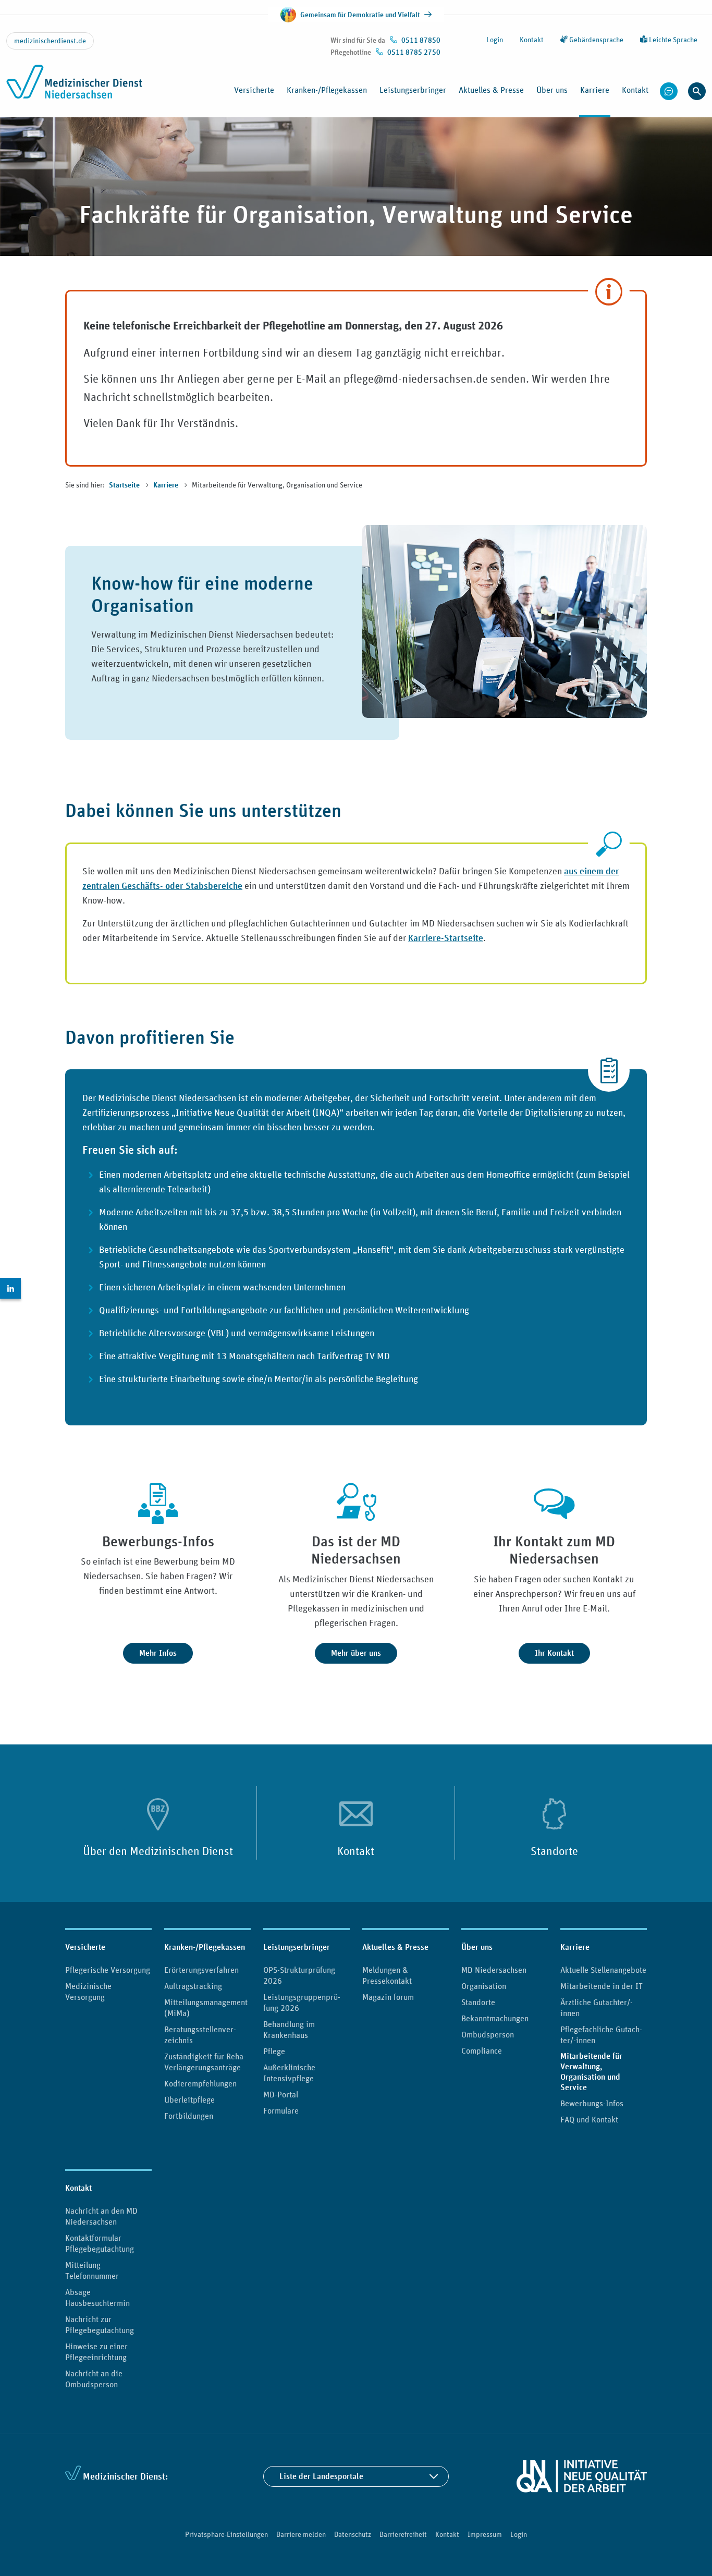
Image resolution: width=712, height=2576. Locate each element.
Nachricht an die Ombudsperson (94, 2379)
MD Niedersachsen (494, 1970)
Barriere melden (301, 2534)
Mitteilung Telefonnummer (92, 2270)
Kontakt (532, 40)
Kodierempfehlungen (200, 2083)
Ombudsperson (488, 2034)
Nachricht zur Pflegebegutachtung (100, 2324)
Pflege (274, 2051)
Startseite (125, 485)
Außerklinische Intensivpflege (289, 2073)
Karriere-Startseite (446, 938)
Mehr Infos (158, 1653)
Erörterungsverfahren (201, 1970)
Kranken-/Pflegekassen (205, 1947)
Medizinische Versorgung (88, 1991)
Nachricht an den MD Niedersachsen (101, 2216)
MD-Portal (281, 2094)
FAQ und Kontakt (589, 2119)
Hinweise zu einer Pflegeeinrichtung (96, 2352)
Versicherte (85, 1947)
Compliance (482, 2050)
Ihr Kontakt (554, 1653)
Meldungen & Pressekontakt (387, 1975)
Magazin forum (388, 1997)
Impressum (485, 2534)
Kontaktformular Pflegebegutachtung (100, 2243)
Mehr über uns (356, 1653)
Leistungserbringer (297, 1947)
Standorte (554, 1851)
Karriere (167, 485)
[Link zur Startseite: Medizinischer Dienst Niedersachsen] (74, 88)
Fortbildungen (189, 2116)
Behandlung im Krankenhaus (289, 2029)
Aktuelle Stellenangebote (603, 1970)
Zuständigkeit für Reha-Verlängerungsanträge (205, 2062)
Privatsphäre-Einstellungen (226, 2534)
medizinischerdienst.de (50, 41)
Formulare (281, 2110)
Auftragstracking (193, 1986)
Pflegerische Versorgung (108, 1970)
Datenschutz (353, 2534)
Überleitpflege (189, 2099)
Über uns (477, 1947)
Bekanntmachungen (495, 2018)
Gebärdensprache (596, 40)
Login (495, 40)
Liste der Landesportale (321, 2476)
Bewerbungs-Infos (592, 2103)
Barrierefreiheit (403, 2534)
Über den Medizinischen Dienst (158, 1851)
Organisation (484, 1986)
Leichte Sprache (672, 40)
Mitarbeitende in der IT (601, 1986)
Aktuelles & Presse (395, 1947)
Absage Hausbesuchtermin (97, 2297)
